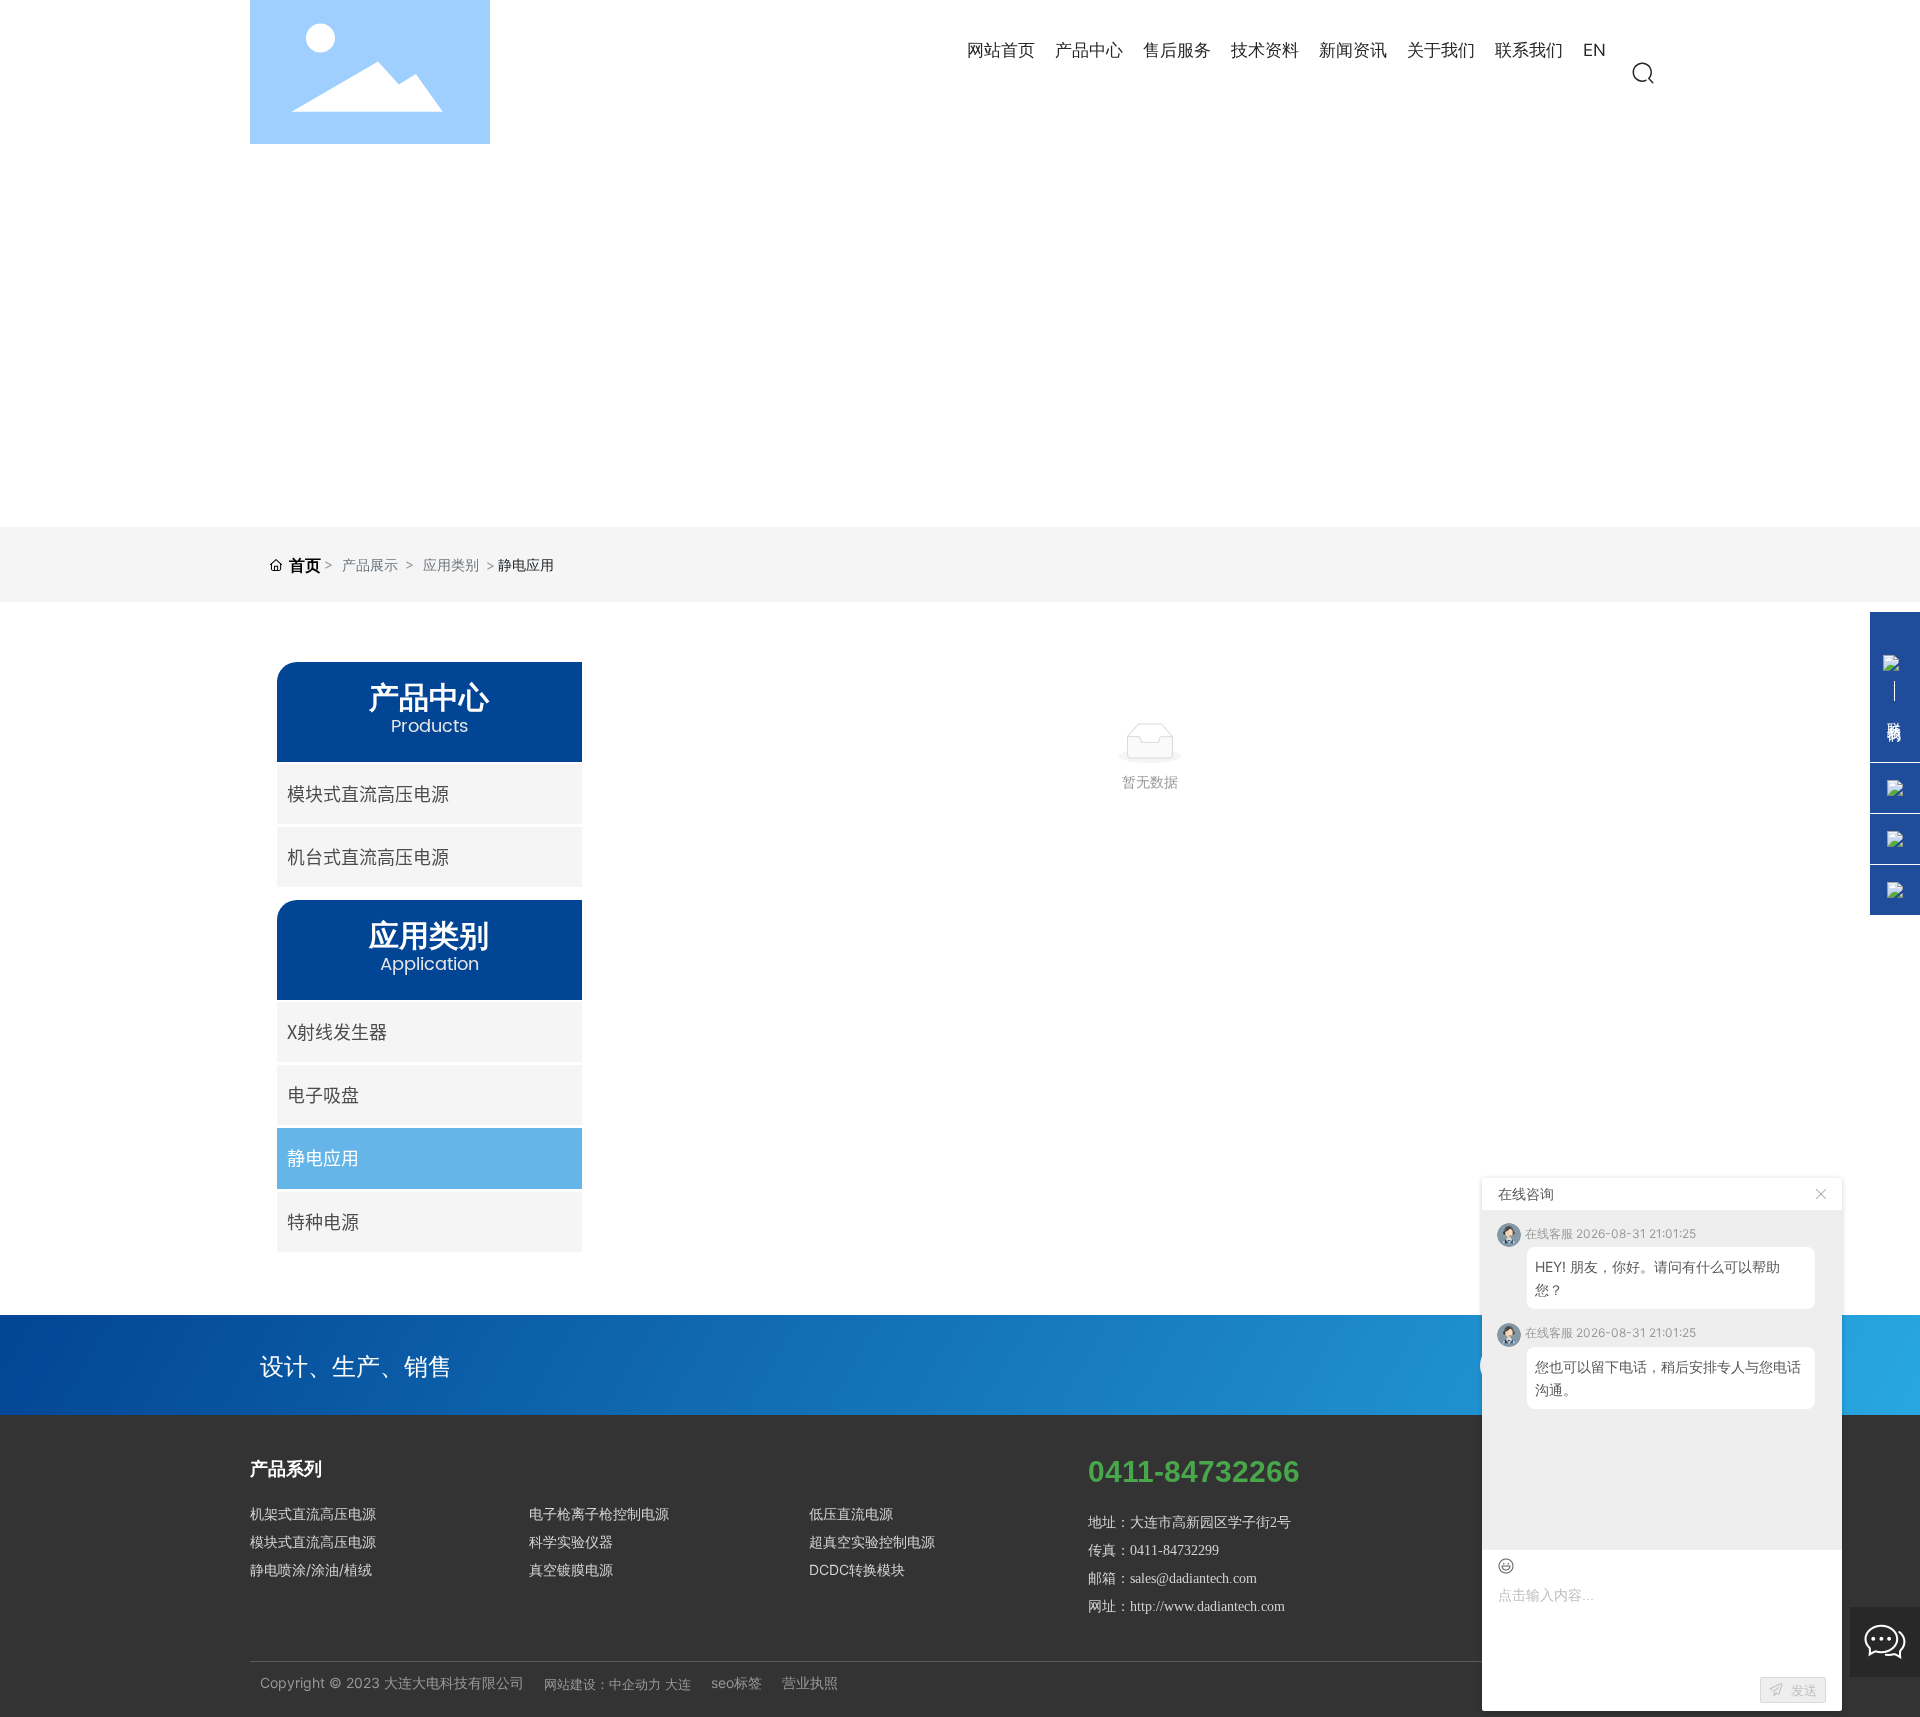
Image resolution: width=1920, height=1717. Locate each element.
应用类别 (451, 564)
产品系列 (286, 1469)
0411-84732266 (1194, 1471)
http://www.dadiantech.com (1207, 1606)
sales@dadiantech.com (1193, 1578)
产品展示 (370, 564)
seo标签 (736, 1682)
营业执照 (810, 1682)
